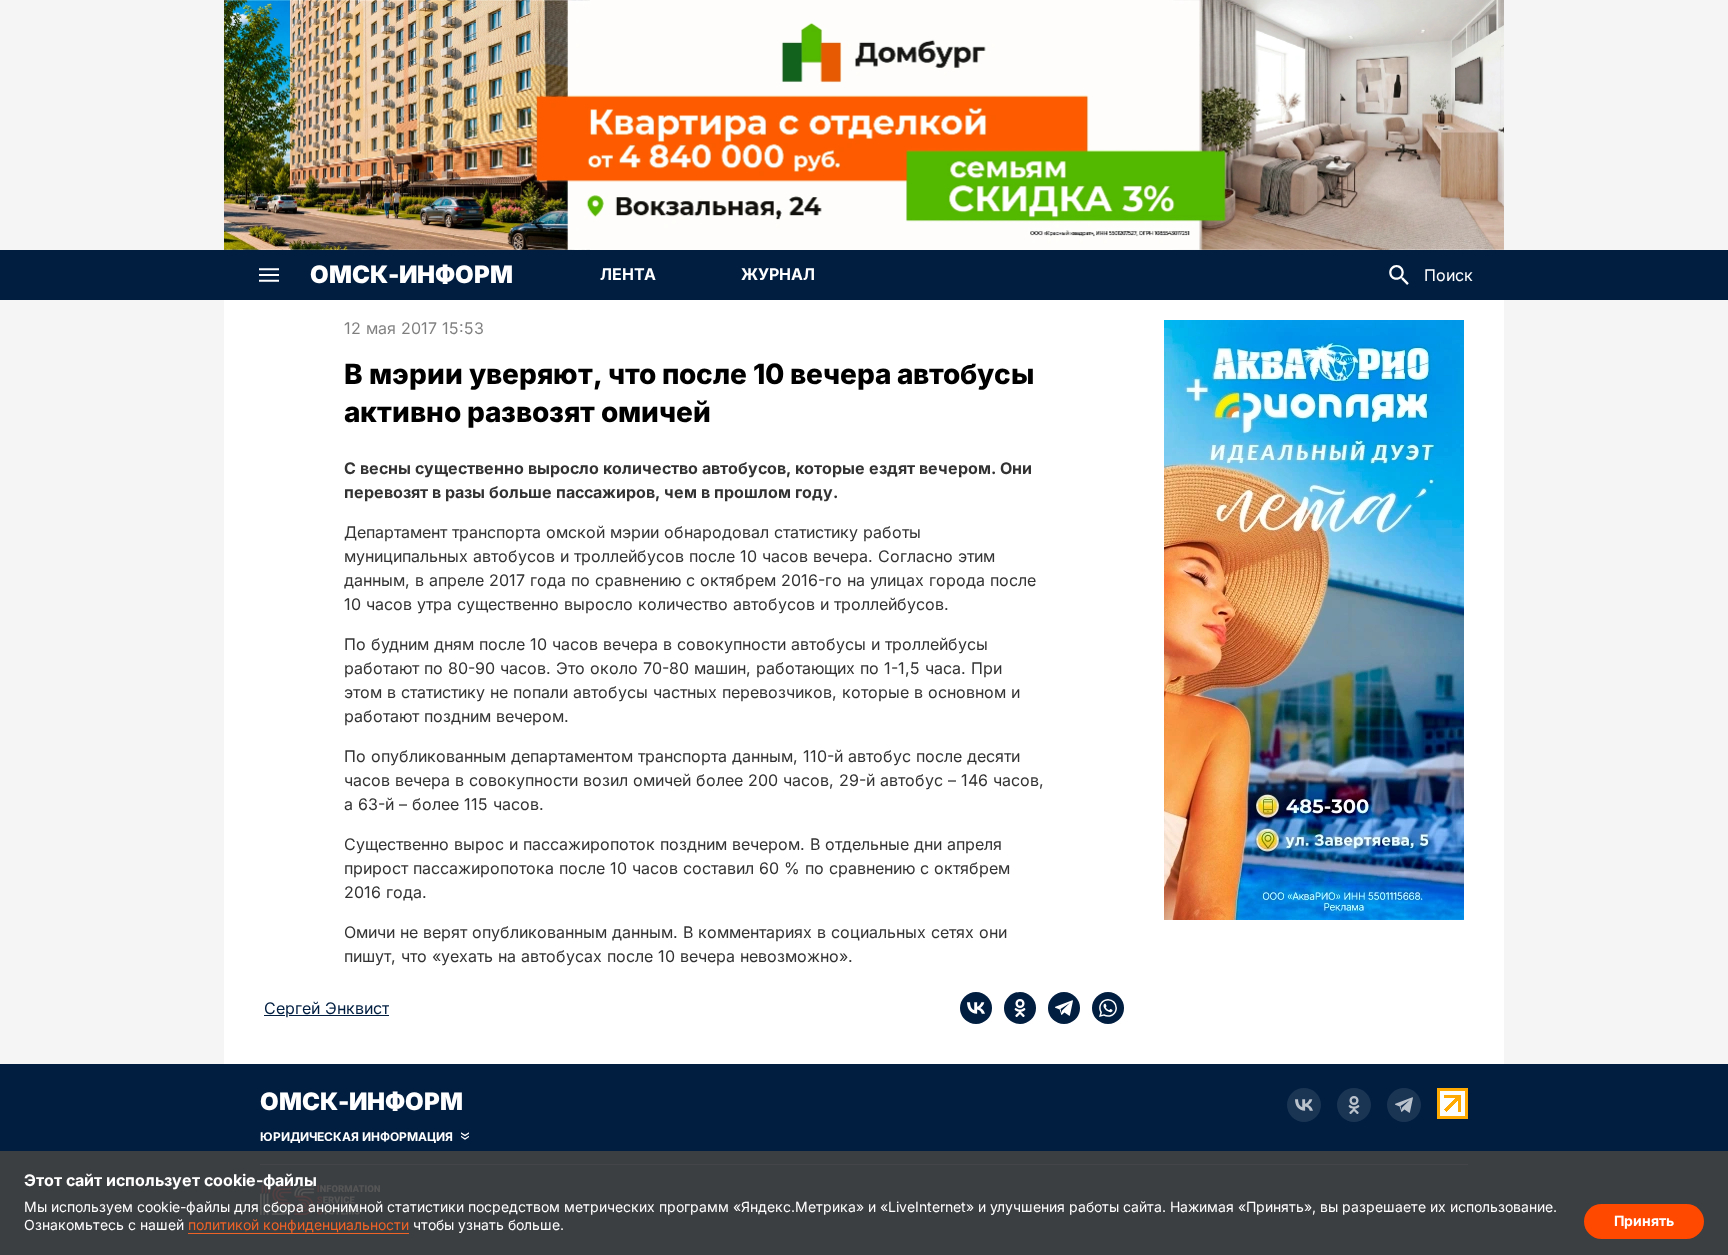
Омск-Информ (411, 275)
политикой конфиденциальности (298, 1224)
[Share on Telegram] (1058, 1008)
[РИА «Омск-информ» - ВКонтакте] (1304, 1105)
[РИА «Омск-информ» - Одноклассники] (1354, 1105)
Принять (1644, 1220)
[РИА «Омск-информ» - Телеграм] (1404, 1105)
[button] (269, 275)
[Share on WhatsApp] (1102, 1008)
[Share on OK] (1014, 1008)
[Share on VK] (976, 1008)
